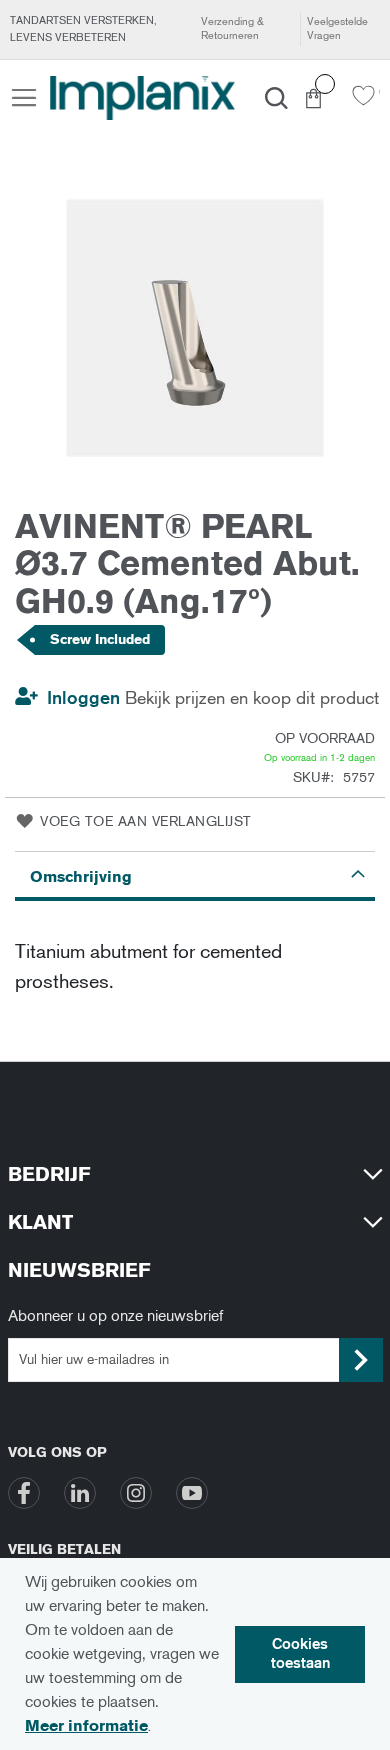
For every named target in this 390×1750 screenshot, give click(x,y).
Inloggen (83, 698)
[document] (195, 1654)
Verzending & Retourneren (232, 28)
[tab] (195, 876)
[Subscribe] (361, 1360)
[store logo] (142, 98)
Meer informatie (86, 1725)
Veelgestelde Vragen (337, 28)
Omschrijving (81, 876)
